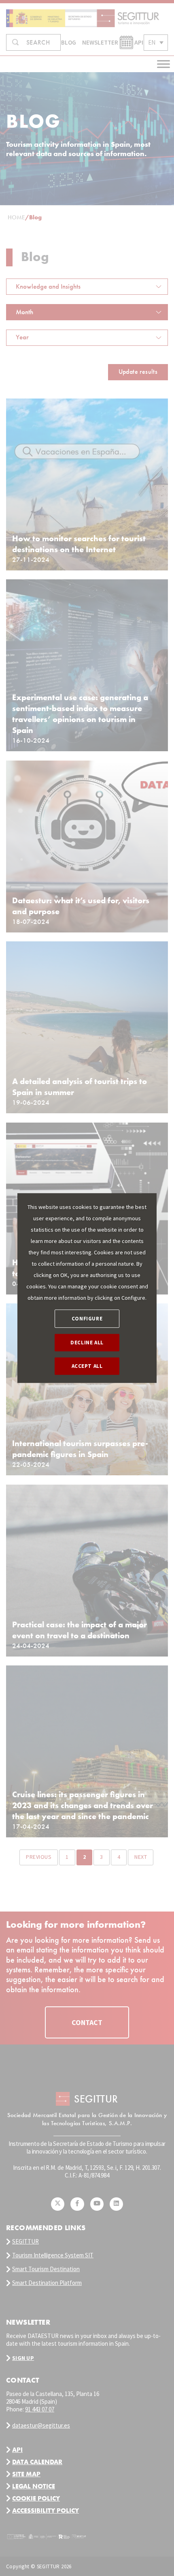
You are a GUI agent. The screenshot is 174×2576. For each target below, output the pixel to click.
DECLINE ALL (87, 1343)
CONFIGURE (87, 1319)
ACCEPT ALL (87, 1366)
